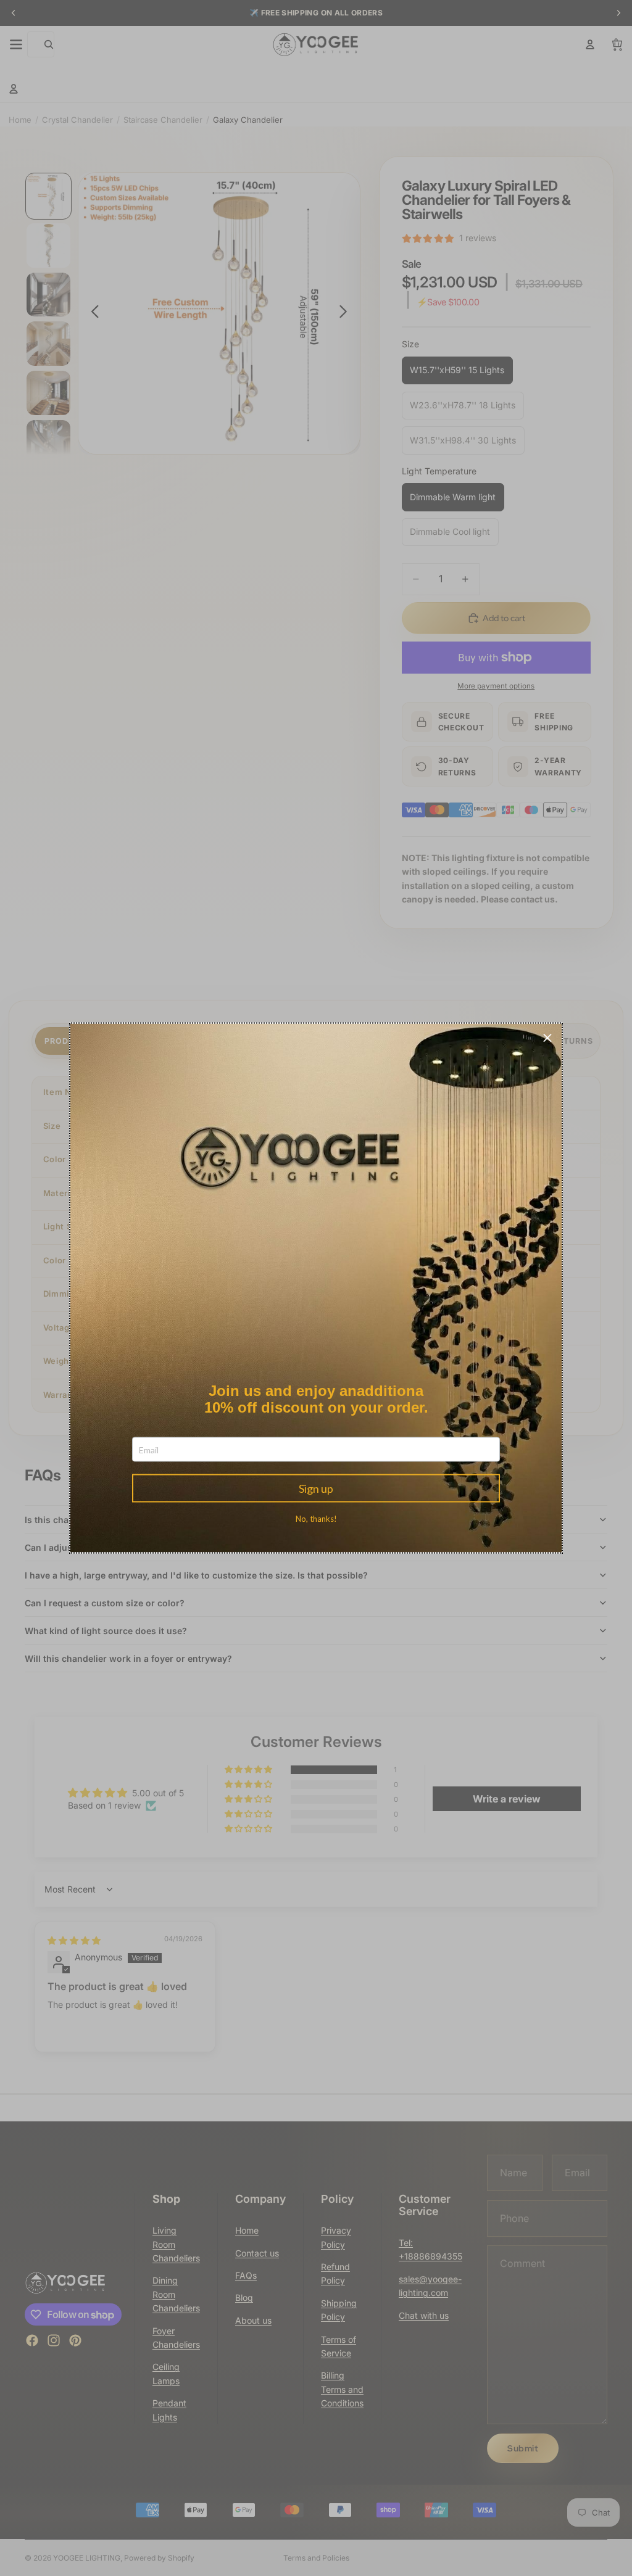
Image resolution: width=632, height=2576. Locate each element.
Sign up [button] (316, 1488)
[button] (547, 1038)
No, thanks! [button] (316, 1519)
